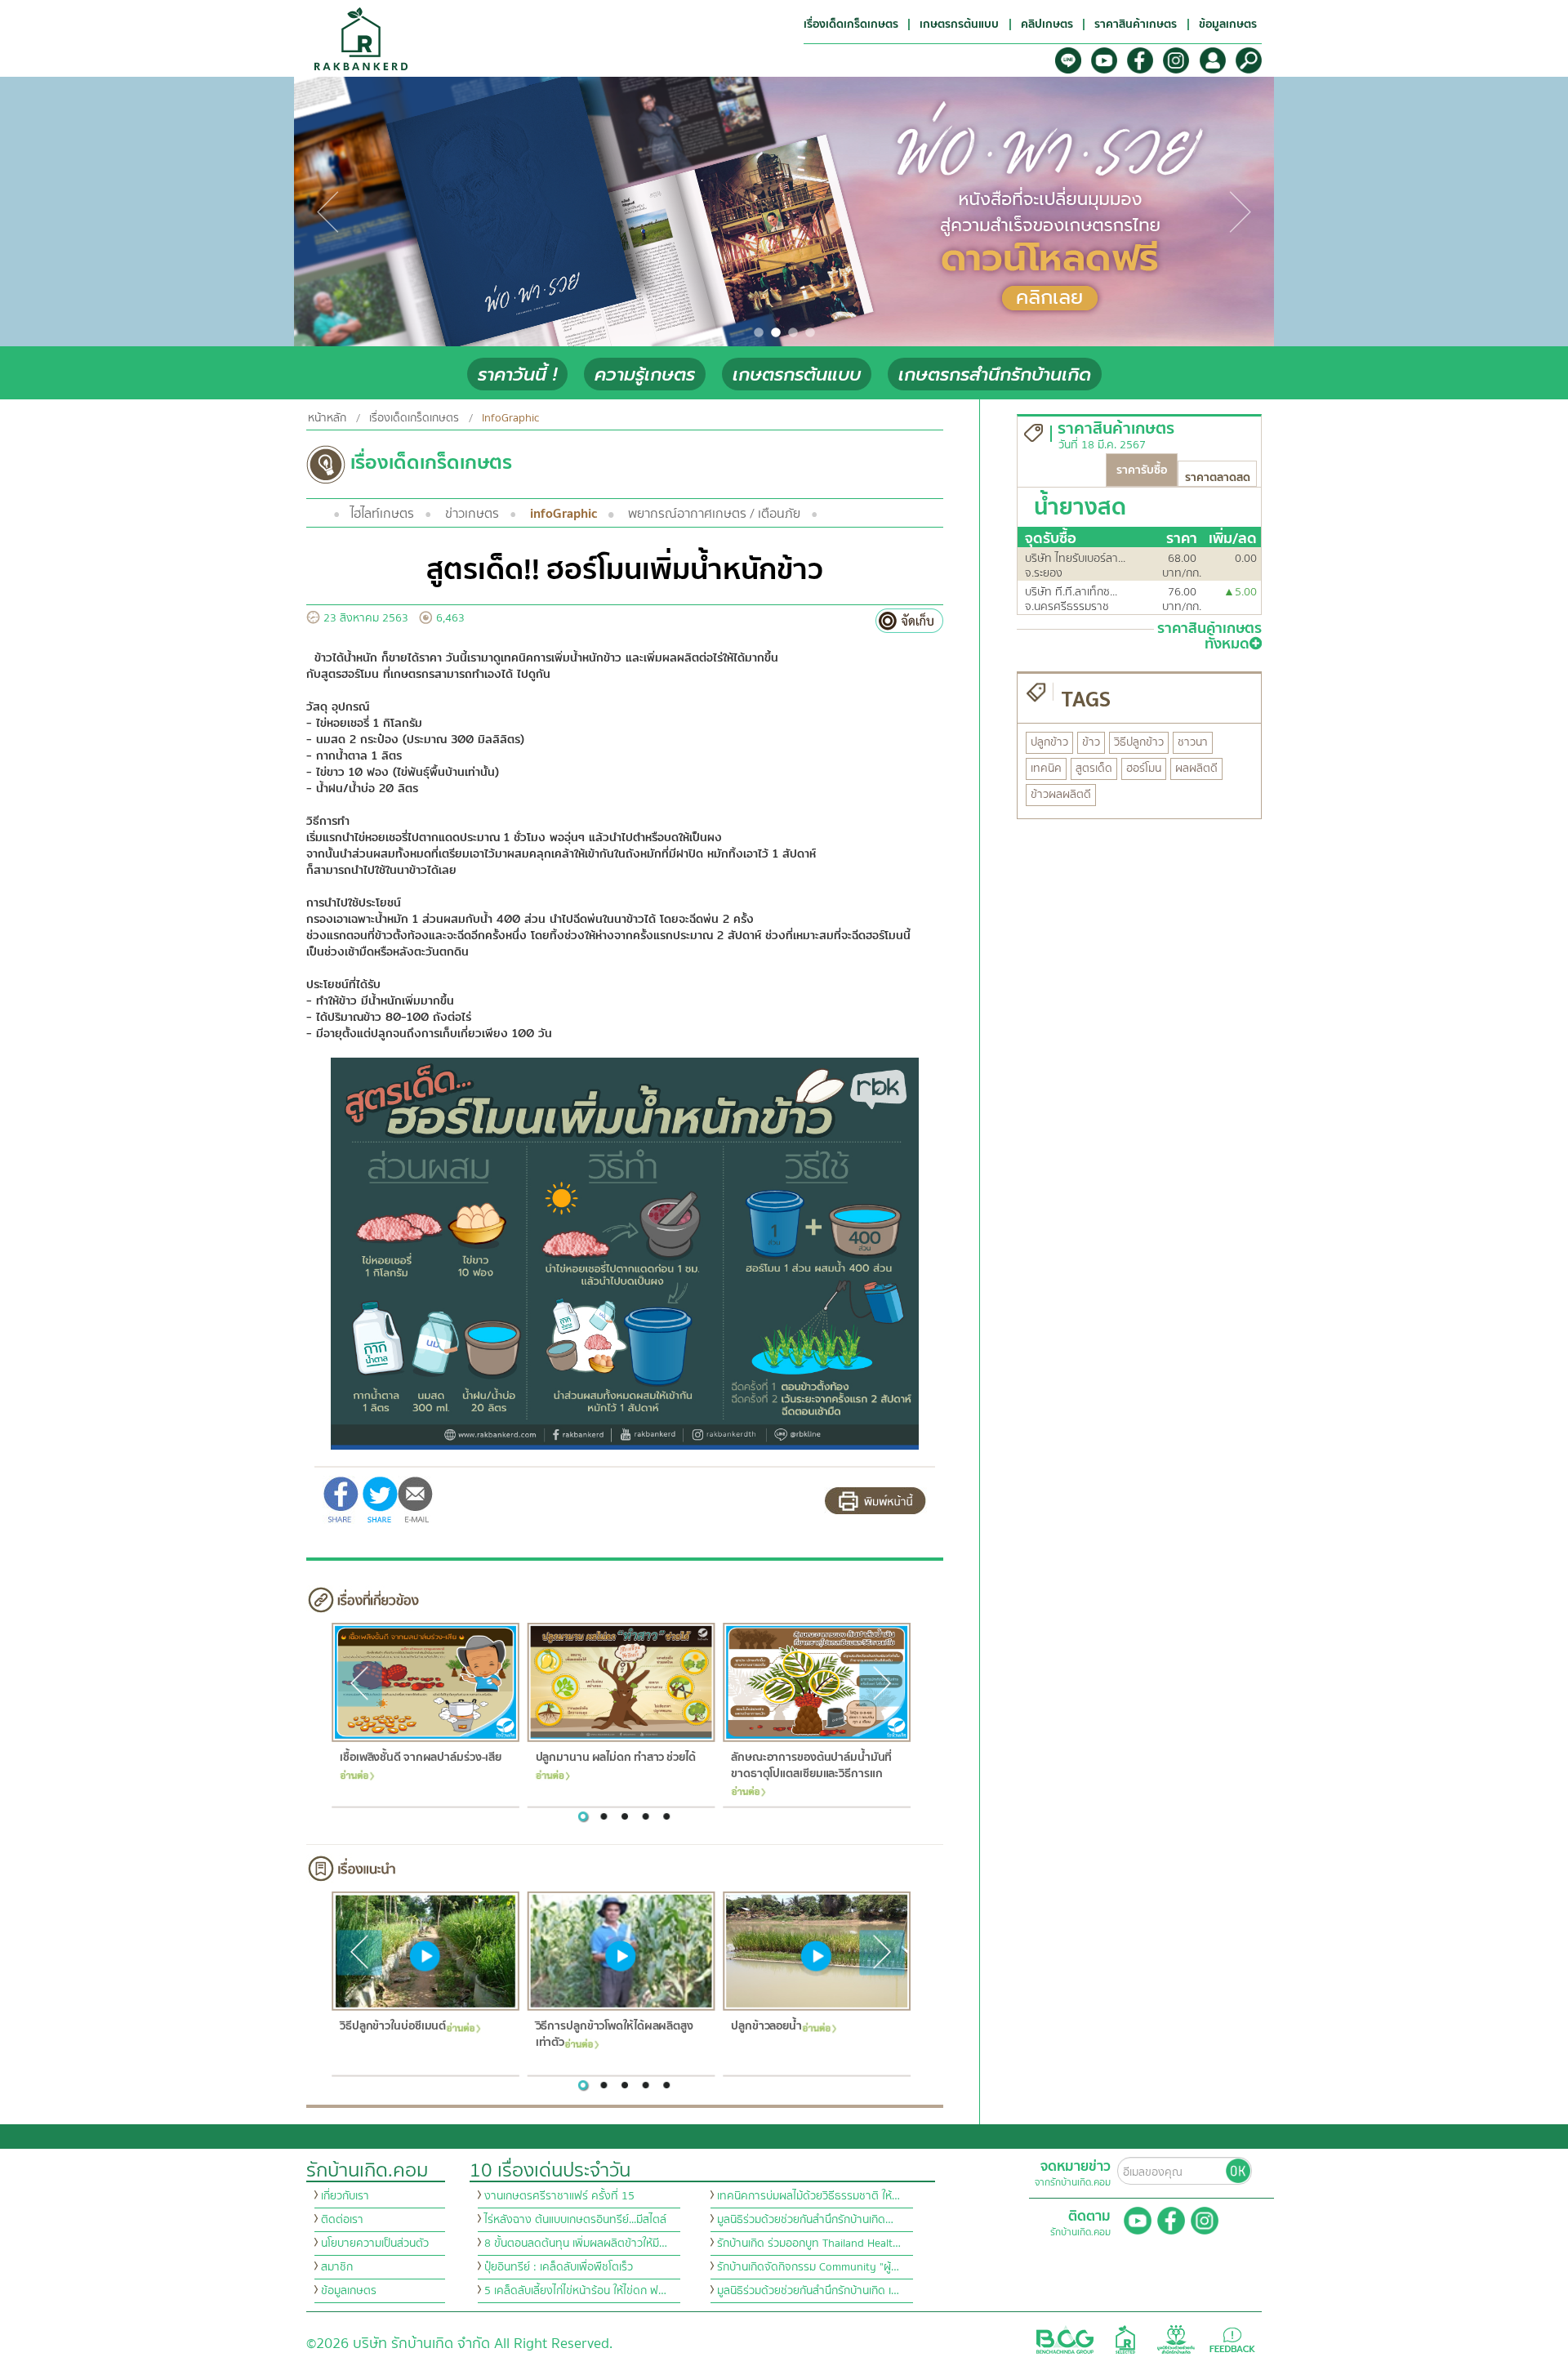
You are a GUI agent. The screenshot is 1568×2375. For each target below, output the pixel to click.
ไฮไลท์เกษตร (382, 514)
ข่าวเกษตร (472, 514)
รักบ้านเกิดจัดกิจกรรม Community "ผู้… (808, 2267)
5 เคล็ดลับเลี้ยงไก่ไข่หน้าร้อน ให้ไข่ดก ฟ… (575, 2291)
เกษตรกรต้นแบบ (797, 374)
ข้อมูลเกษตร (349, 2291)
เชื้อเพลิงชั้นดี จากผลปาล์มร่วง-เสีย (420, 1758)
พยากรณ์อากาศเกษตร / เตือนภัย (714, 514)
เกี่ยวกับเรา (345, 2196)
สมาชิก (337, 2267)
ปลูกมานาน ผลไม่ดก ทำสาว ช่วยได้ (615, 1758)
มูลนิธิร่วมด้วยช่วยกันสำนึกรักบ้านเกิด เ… (808, 2291)
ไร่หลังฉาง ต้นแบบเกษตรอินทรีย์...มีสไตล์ (575, 2220)
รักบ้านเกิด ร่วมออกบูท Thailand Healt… (809, 2244)
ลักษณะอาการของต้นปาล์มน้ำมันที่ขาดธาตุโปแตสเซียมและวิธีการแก (811, 1766)
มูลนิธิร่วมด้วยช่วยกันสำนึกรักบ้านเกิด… (805, 2220)
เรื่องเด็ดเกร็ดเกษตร (414, 418)
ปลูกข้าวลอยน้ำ (766, 2027)
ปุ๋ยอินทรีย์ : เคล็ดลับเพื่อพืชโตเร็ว (559, 2267)
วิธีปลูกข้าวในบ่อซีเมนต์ (392, 2027)
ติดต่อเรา (342, 2220)
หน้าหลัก (327, 418)
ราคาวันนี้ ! (517, 374)
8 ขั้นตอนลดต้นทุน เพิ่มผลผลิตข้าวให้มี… (576, 2244)
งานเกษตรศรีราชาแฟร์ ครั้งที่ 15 (559, 2196)
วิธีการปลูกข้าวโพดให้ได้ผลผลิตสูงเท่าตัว (614, 2035)
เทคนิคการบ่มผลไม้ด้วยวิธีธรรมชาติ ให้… (808, 2196)
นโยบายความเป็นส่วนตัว (375, 2244)
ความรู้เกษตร (645, 374)
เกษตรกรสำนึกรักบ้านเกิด (995, 374)
